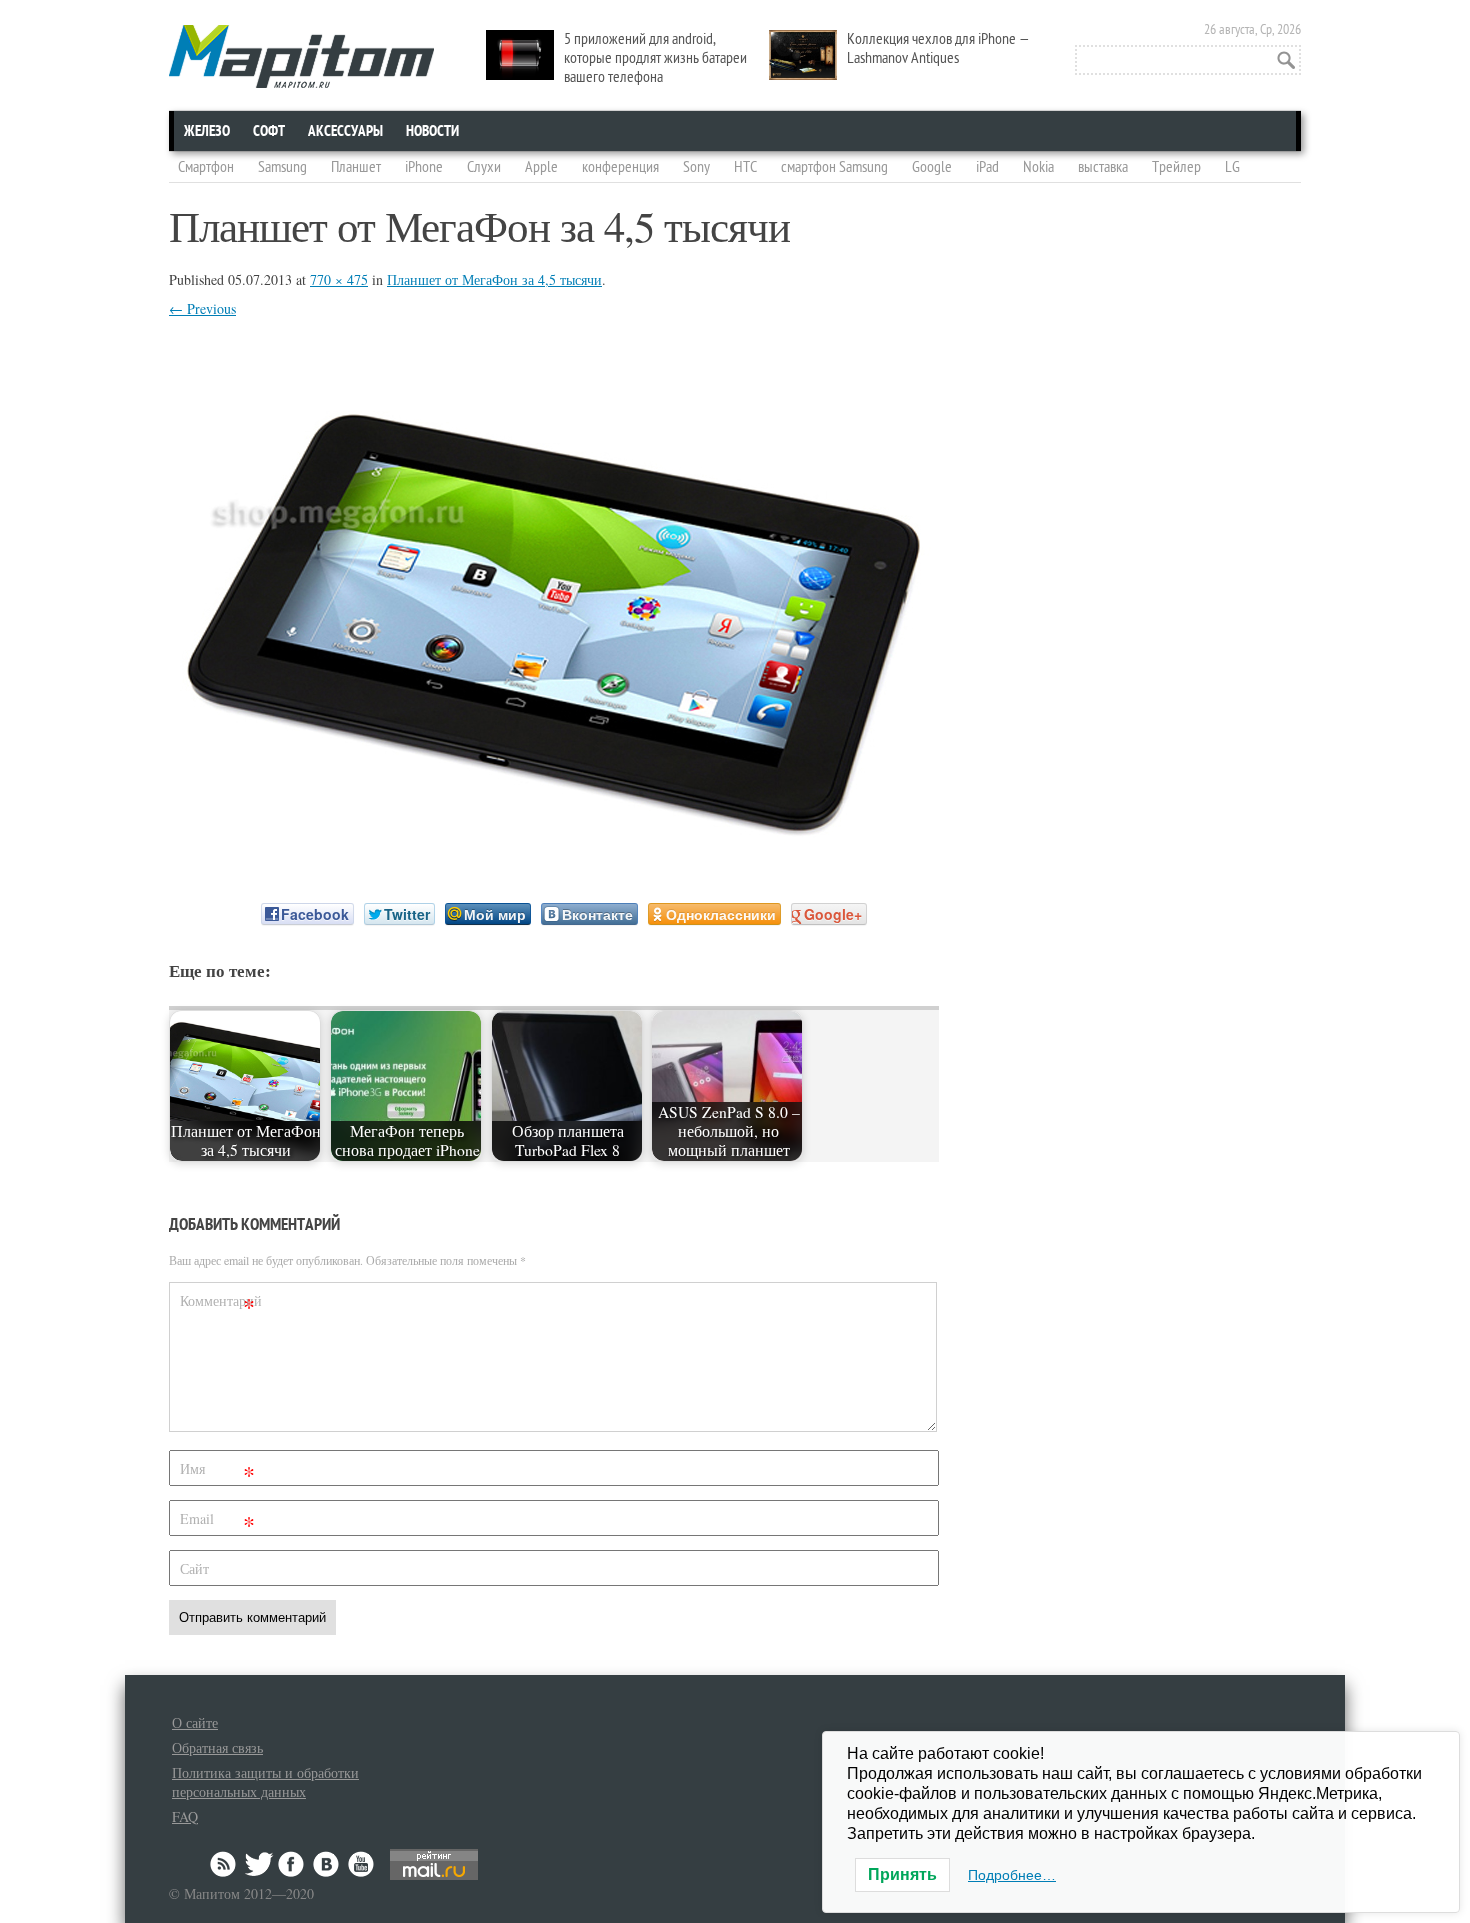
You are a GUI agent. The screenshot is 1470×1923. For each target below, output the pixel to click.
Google (932, 167)
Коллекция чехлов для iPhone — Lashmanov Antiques (938, 48)
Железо (207, 131)
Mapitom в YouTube (361, 1864)
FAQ (185, 1816)
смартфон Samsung (834, 167)
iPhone (424, 167)
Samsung (282, 167)
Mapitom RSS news (225, 1864)
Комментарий (220, 1304)
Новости (432, 131)
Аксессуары (345, 131)
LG (1232, 167)
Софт (269, 131)
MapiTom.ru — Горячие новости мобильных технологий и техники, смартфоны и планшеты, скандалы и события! (301, 56)
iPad (987, 167)
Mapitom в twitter (259, 1864)
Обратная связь (217, 1747)
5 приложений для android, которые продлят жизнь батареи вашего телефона (655, 58)
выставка (1103, 167)
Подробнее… (1012, 1875)
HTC (745, 167)
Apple (541, 167)
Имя (217, 1472)
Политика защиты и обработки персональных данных (265, 1782)
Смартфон (206, 167)
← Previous (202, 308)
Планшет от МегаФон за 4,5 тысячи (494, 279)
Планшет (356, 167)
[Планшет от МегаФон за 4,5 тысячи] (554, 847)
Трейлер (1176, 167)
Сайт (194, 1568)
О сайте (195, 1722)
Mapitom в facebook (293, 1864)
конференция (620, 167)
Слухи (484, 167)
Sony (696, 167)
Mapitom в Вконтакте (327, 1864)
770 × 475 (339, 279)
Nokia (1038, 167)
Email (217, 1522)
